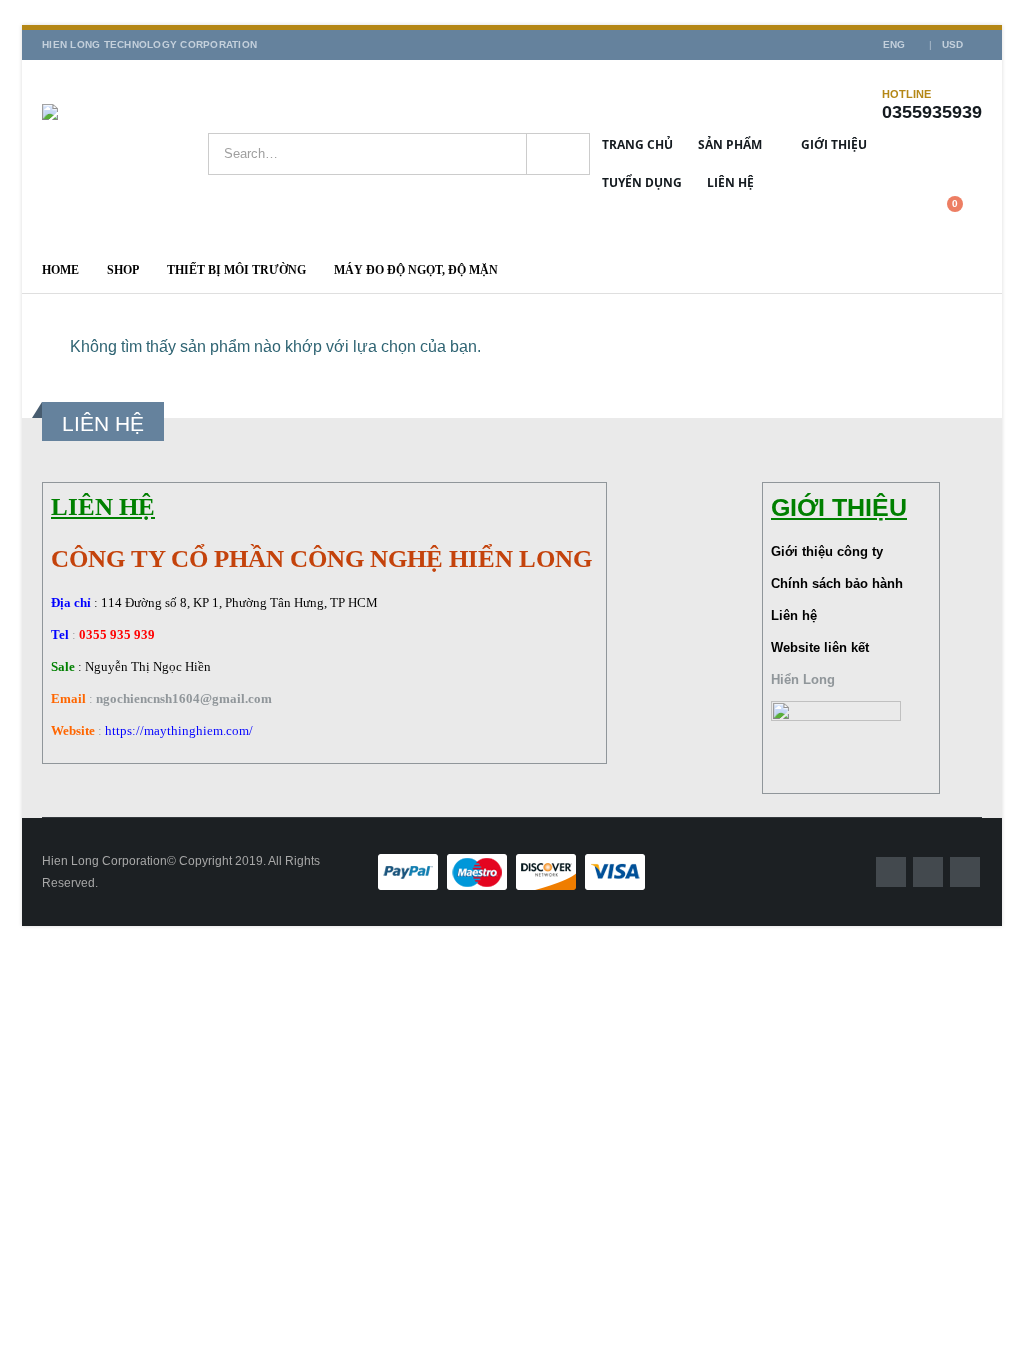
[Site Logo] (125, 154)
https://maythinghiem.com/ (179, 730)
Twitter (928, 872)
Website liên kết (820, 647)
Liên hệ (794, 615)
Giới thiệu (834, 144)
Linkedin (965, 872)
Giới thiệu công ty (827, 551)
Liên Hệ (730, 182)
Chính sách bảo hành (837, 583)
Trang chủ (637, 144)
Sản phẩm (730, 144)
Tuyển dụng (642, 182)
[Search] (558, 154)
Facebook (891, 872)
